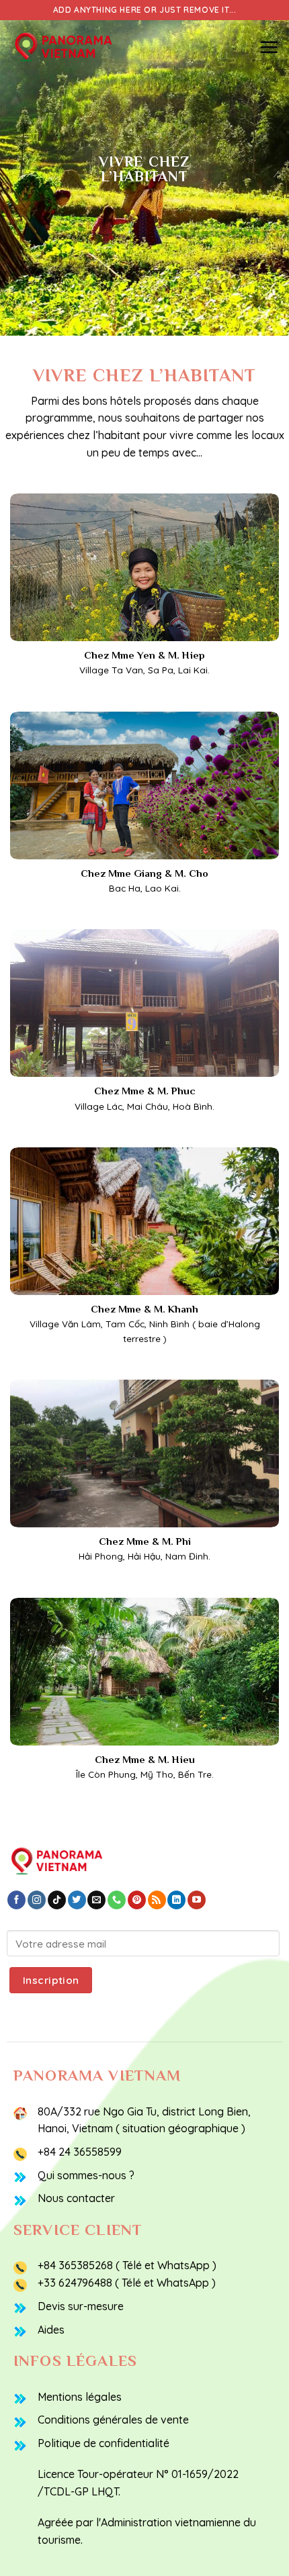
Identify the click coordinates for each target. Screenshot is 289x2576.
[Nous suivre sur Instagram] (37, 1900)
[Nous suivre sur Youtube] (197, 1900)
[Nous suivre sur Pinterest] (137, 1900)
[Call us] (117, 1900)
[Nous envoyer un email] (96, 1900)
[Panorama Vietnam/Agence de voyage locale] (77, 47)
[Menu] (269, 47)
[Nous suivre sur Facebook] (16, 1900)
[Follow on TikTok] (57, 1900)
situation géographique (180, 2128)
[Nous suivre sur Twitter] (77, 1900)
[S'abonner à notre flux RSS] (157, 1900)
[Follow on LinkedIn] (176, 1900)
